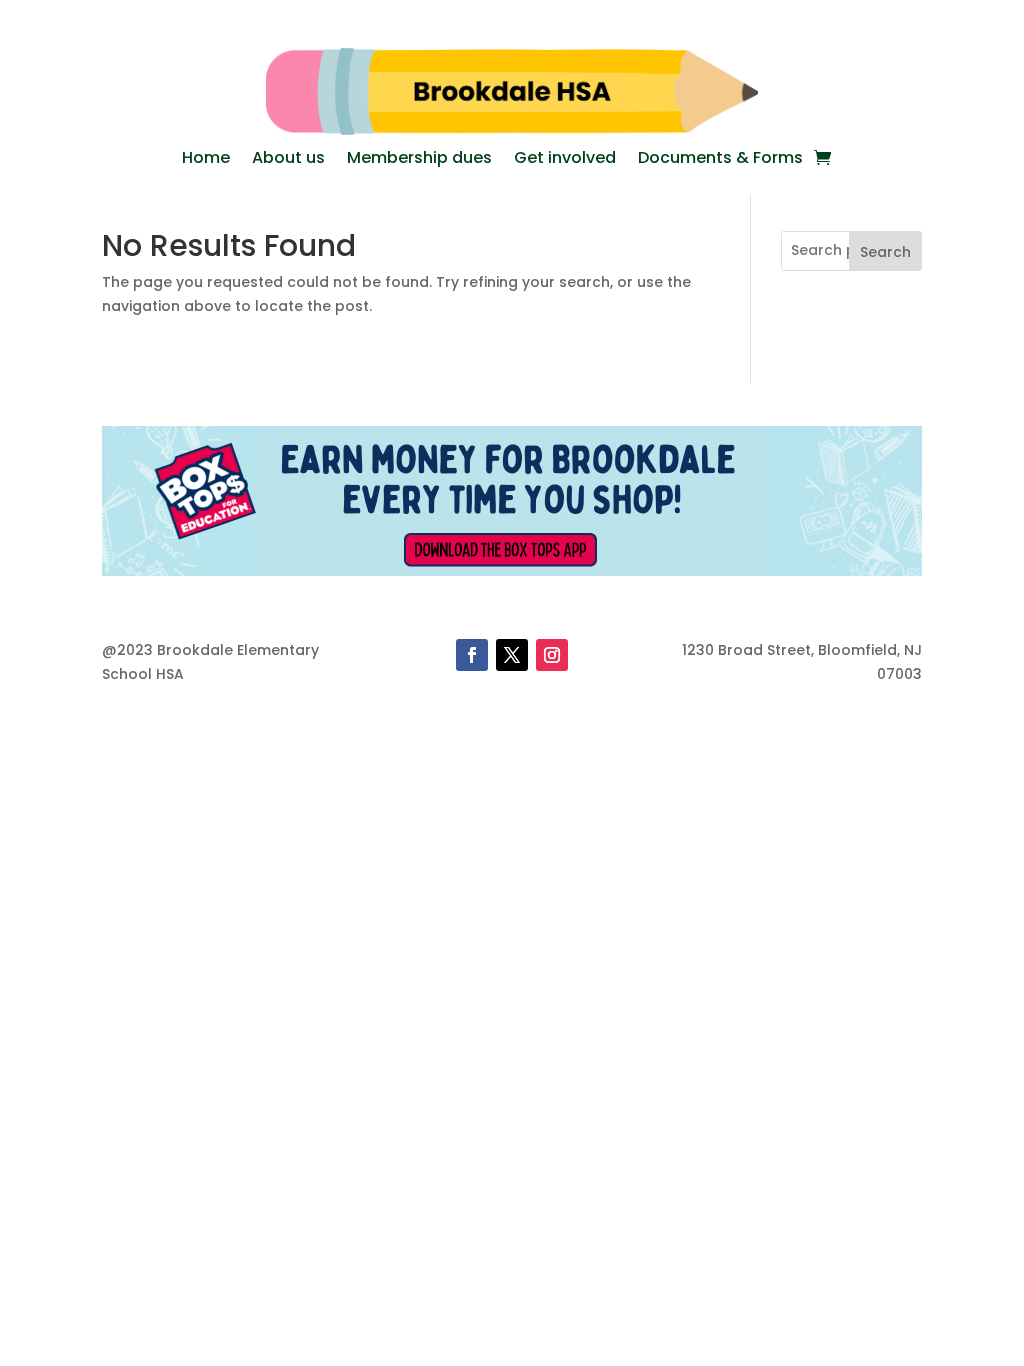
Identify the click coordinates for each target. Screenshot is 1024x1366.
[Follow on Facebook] (472, 655)
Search (885, 252)
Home (206, 160)
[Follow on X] (512, 655)
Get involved (565, 160)
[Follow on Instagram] (552, 655)
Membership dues (419, 160)
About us (288, 160)
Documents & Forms (720, 160)
